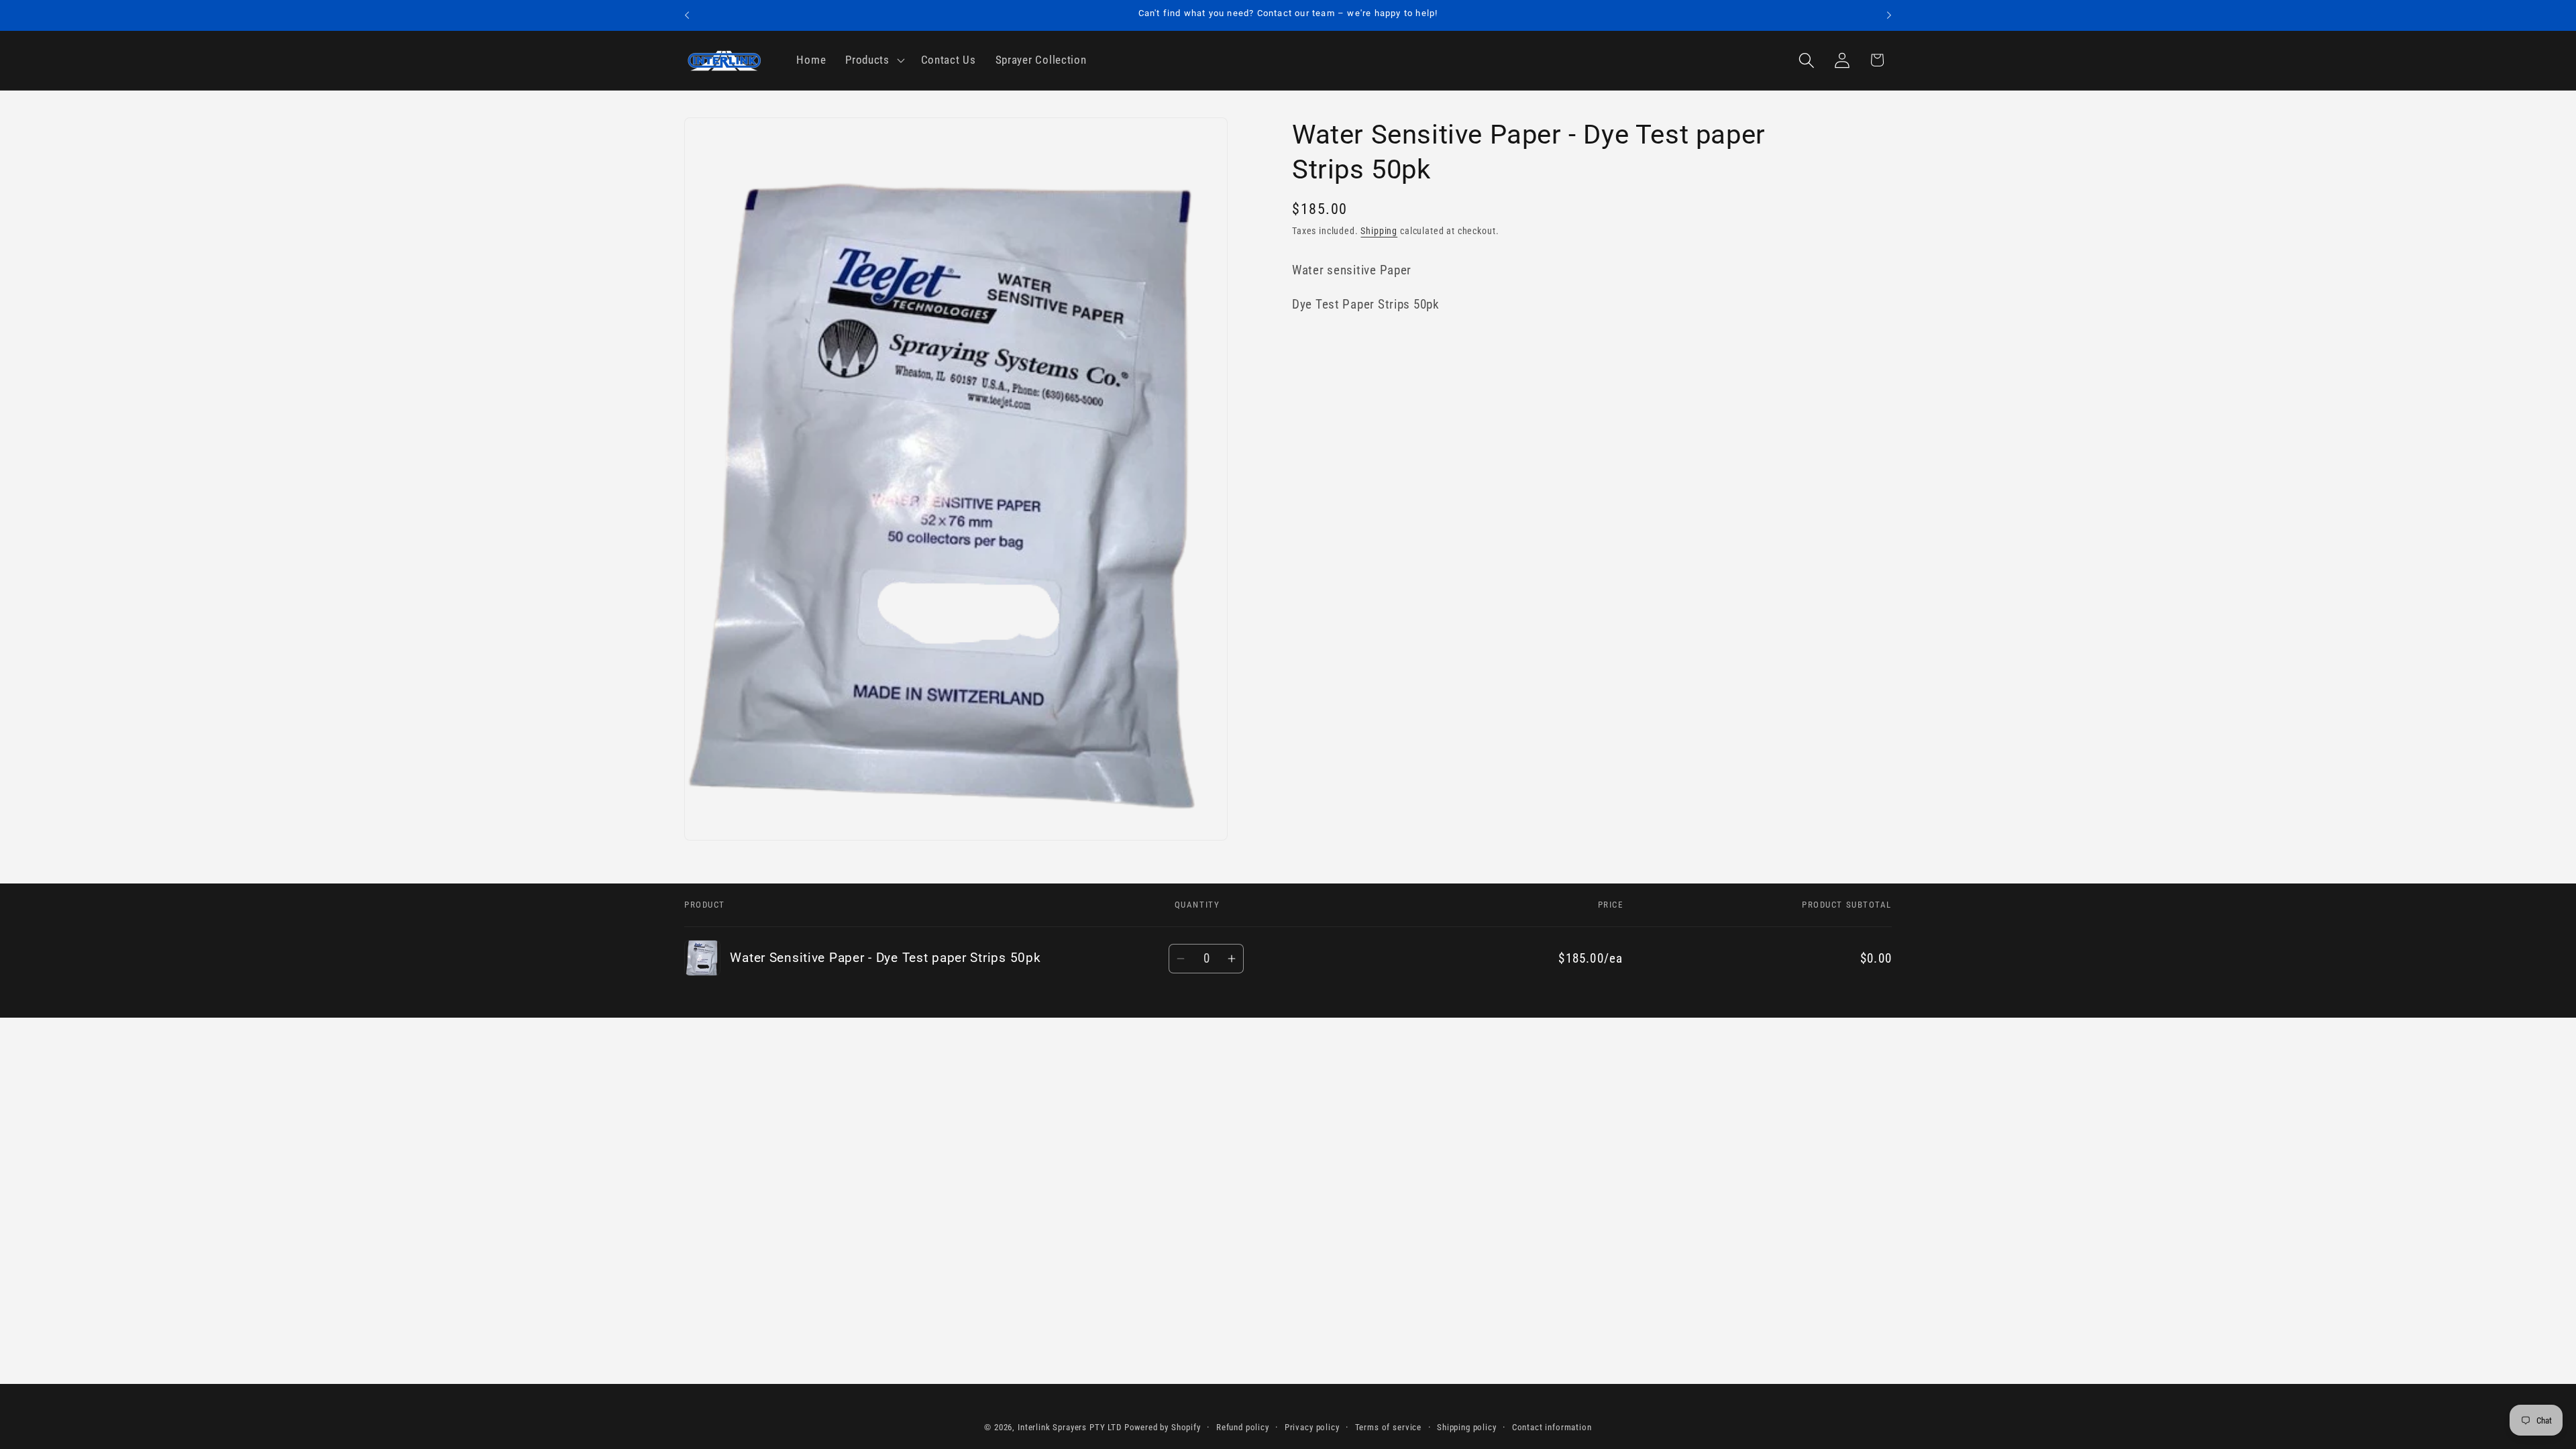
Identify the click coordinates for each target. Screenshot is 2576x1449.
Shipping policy (1467, 1427)
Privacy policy (1312, 1427)
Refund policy (1243, 1427)
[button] (874, 60)
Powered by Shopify (1163, 1427)
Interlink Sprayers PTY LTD (1070, 1427)
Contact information (1552, 1427)
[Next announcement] (1889, 15)
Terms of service (1388, 1427)
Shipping (1379, 231)
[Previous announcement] (687, 15)
